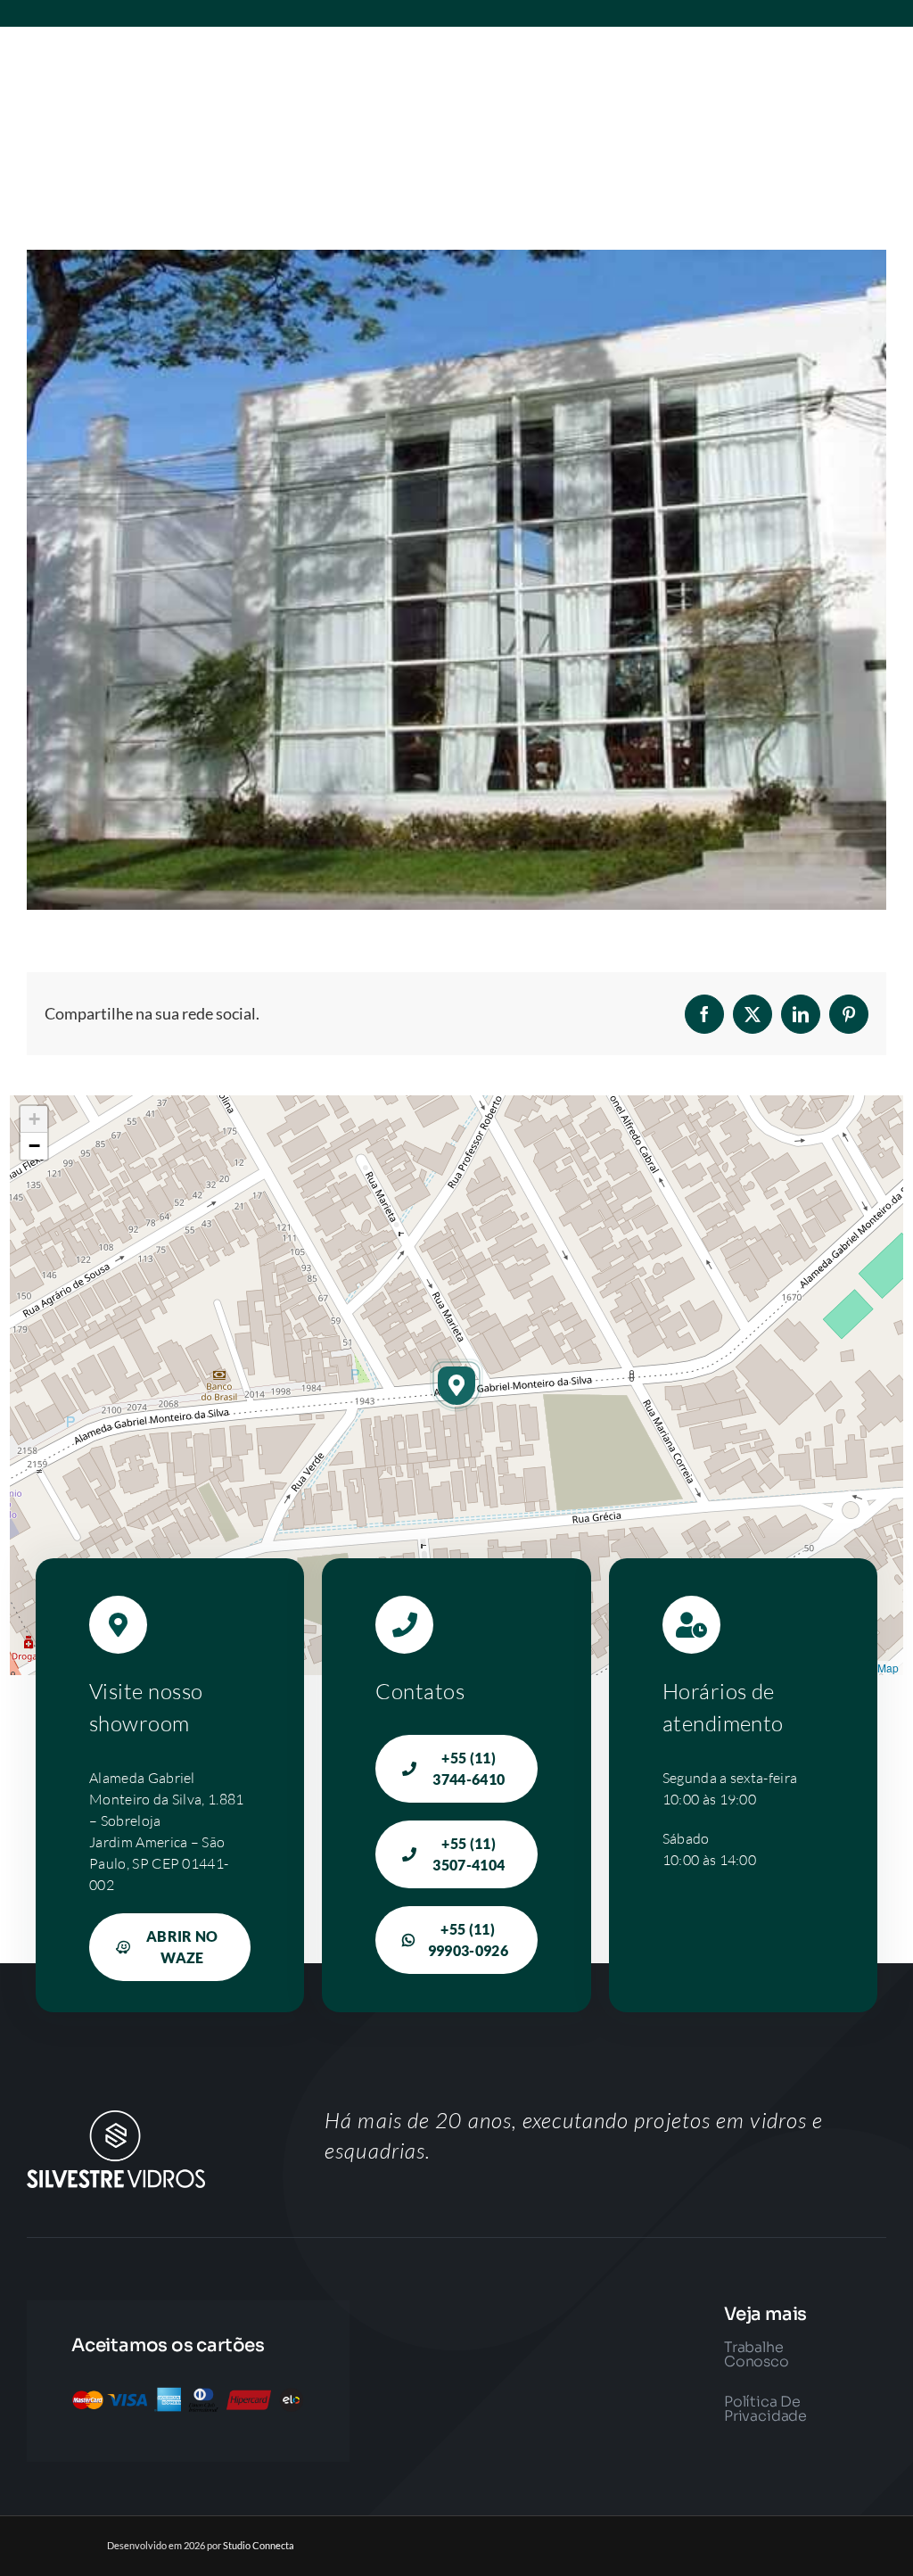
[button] (456, 1385)
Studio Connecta (259, 2545)
